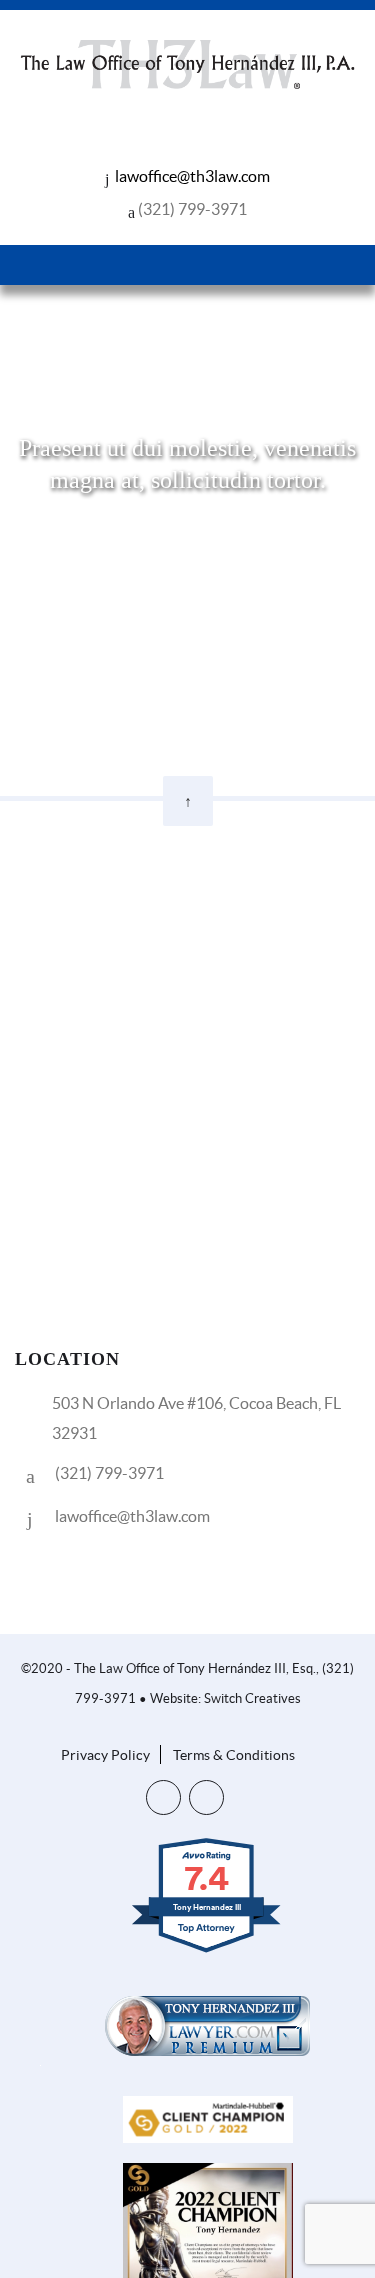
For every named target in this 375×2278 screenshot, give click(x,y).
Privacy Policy (105, 1755)
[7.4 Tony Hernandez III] (207, 1951)
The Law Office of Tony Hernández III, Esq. (195, 1668)
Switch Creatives (252, 1698)
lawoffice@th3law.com (192, 176)
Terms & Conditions (234, 1755)
